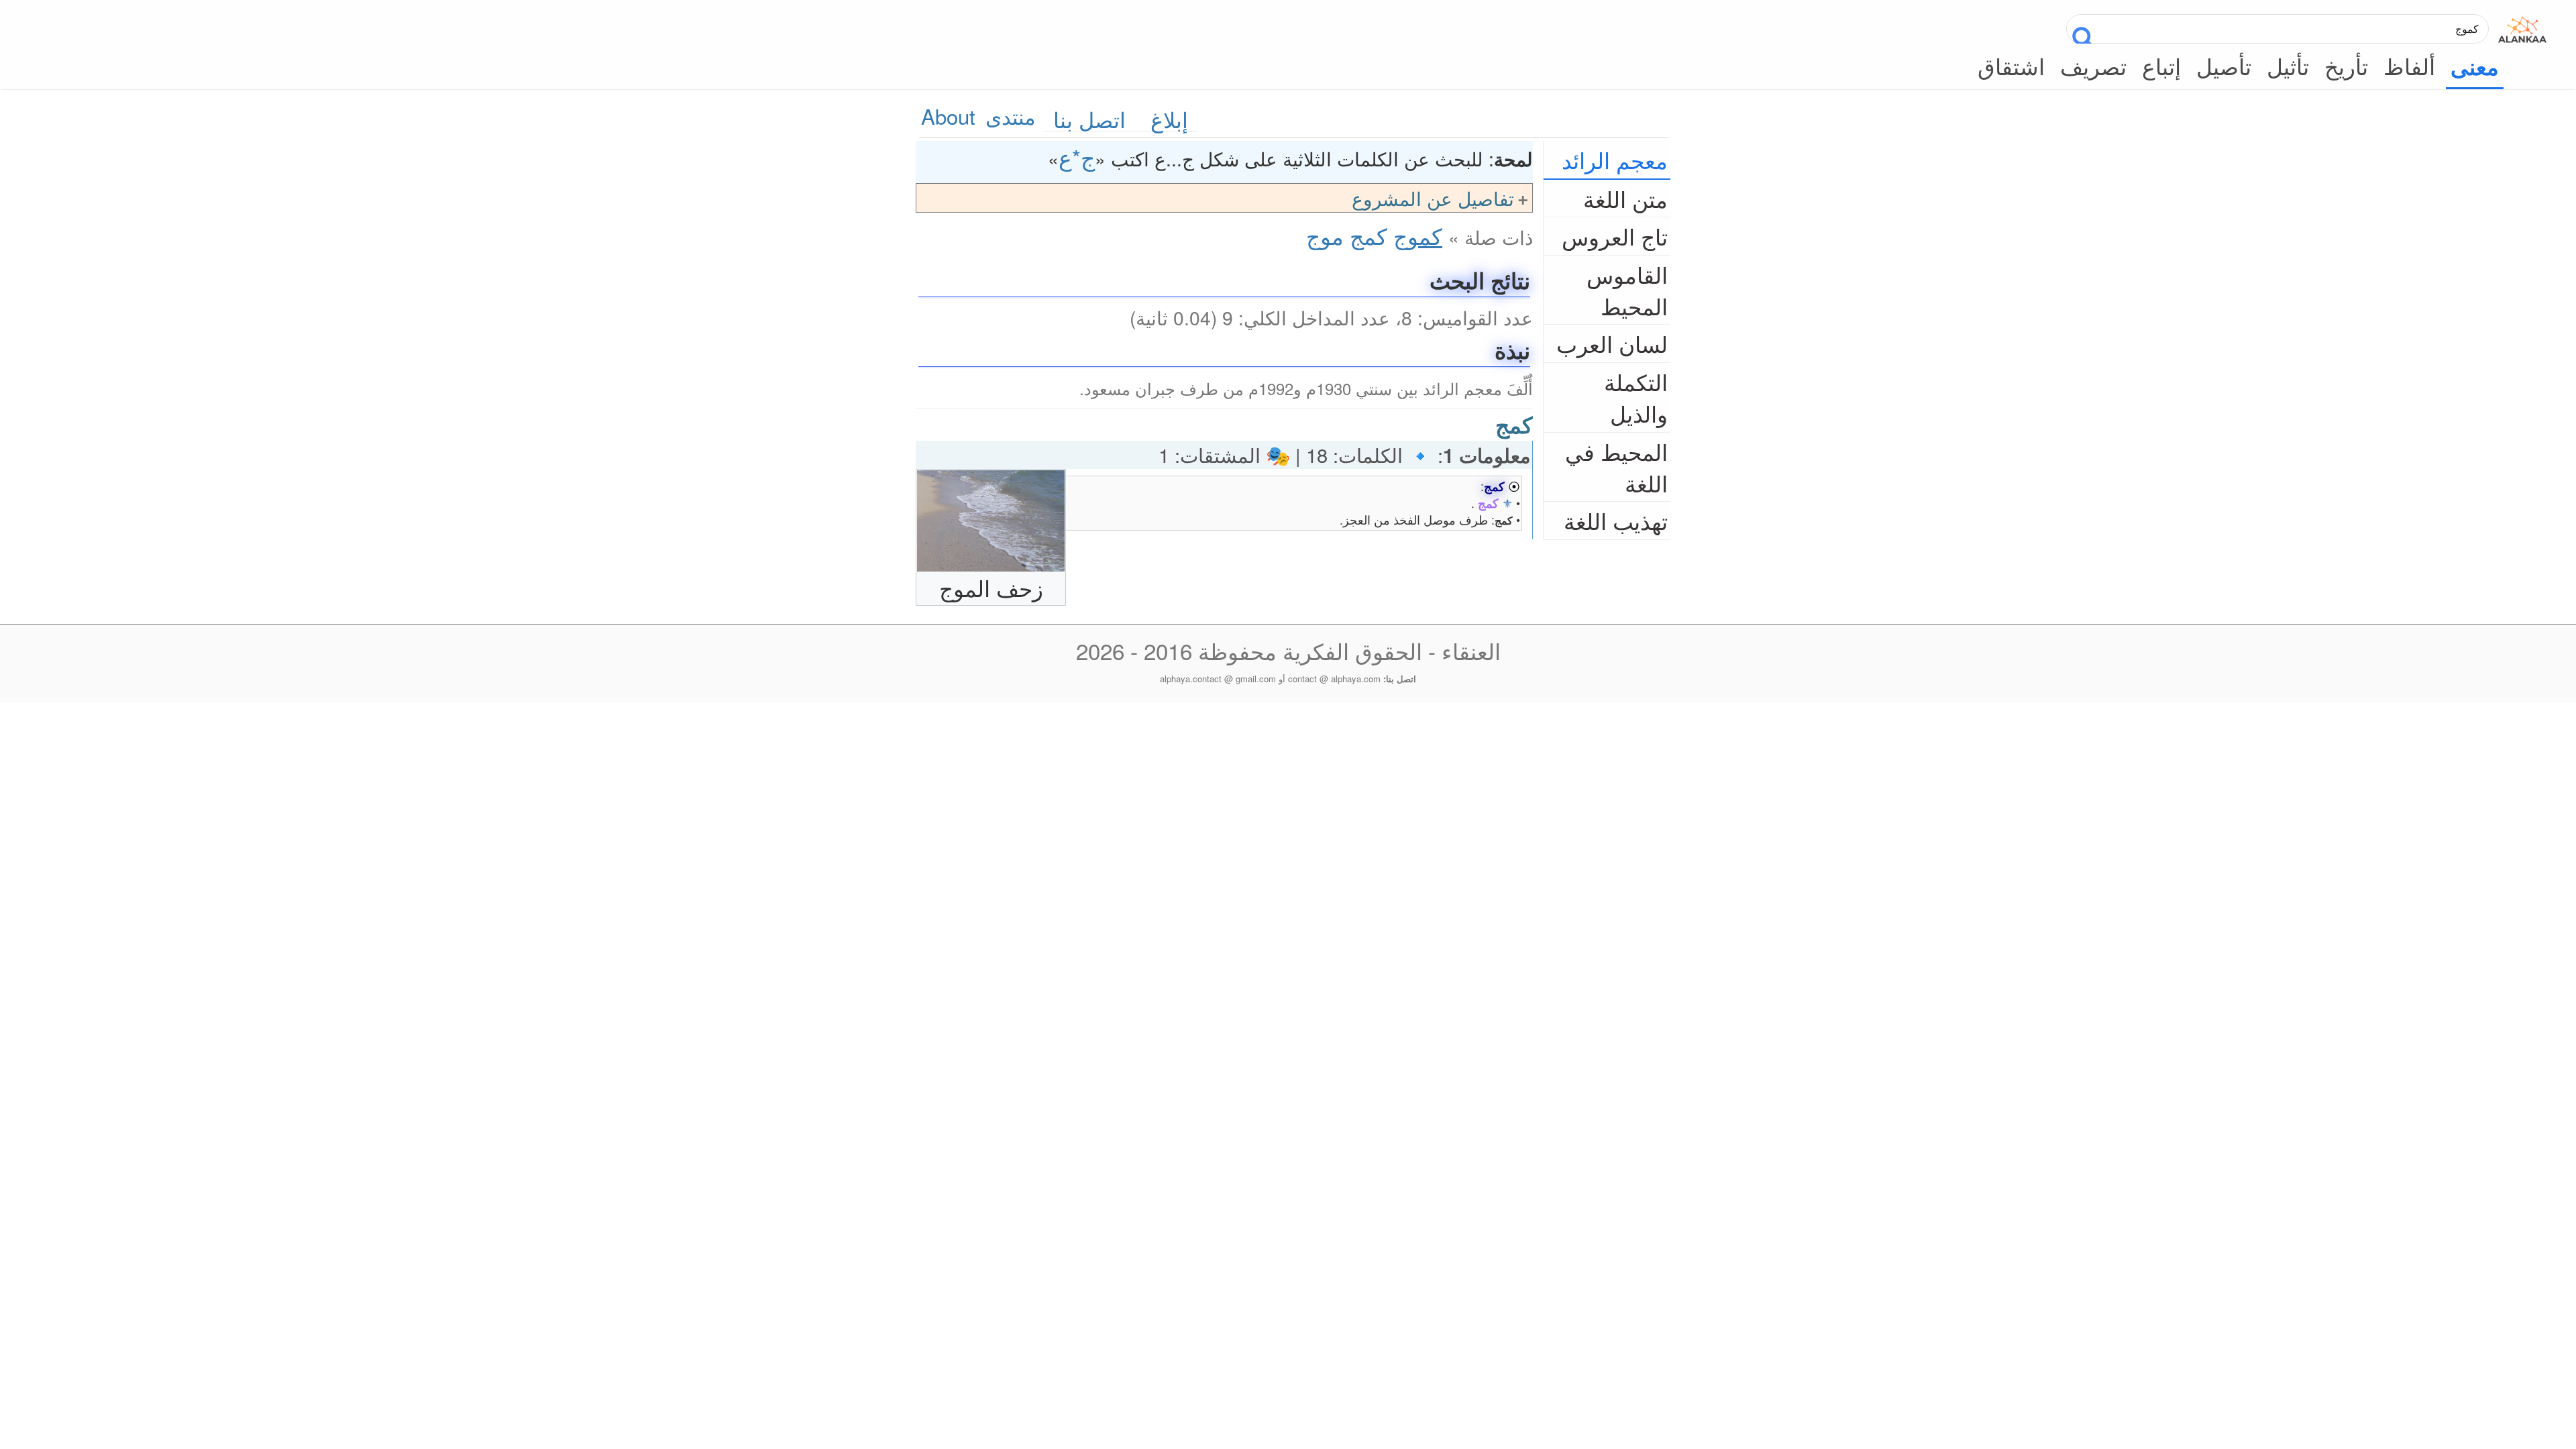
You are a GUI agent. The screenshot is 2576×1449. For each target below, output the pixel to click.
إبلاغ (1169, 119)
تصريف (2093, 65)
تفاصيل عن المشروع (1433, 198)
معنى (2475, 66)
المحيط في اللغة (1616, 467)
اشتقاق (2011, 65)
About (948, 116)
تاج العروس (1615, 236)
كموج (1418, 235)
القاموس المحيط (1627, 290)
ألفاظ (2409, 65)
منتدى (1011, 116)
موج (1325, 235)
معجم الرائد (1615, 159)
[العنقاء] (2522, 26)
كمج (1368, 235)
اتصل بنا (1089, 119)
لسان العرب (1612, 343)
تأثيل (2288, 65)
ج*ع (1077, 157)
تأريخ (2346, 65)
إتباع (2161, 65)
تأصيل (2224, 65)
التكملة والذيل (1636, 397)
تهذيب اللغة (1616, 520)
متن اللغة (1625, 198)
